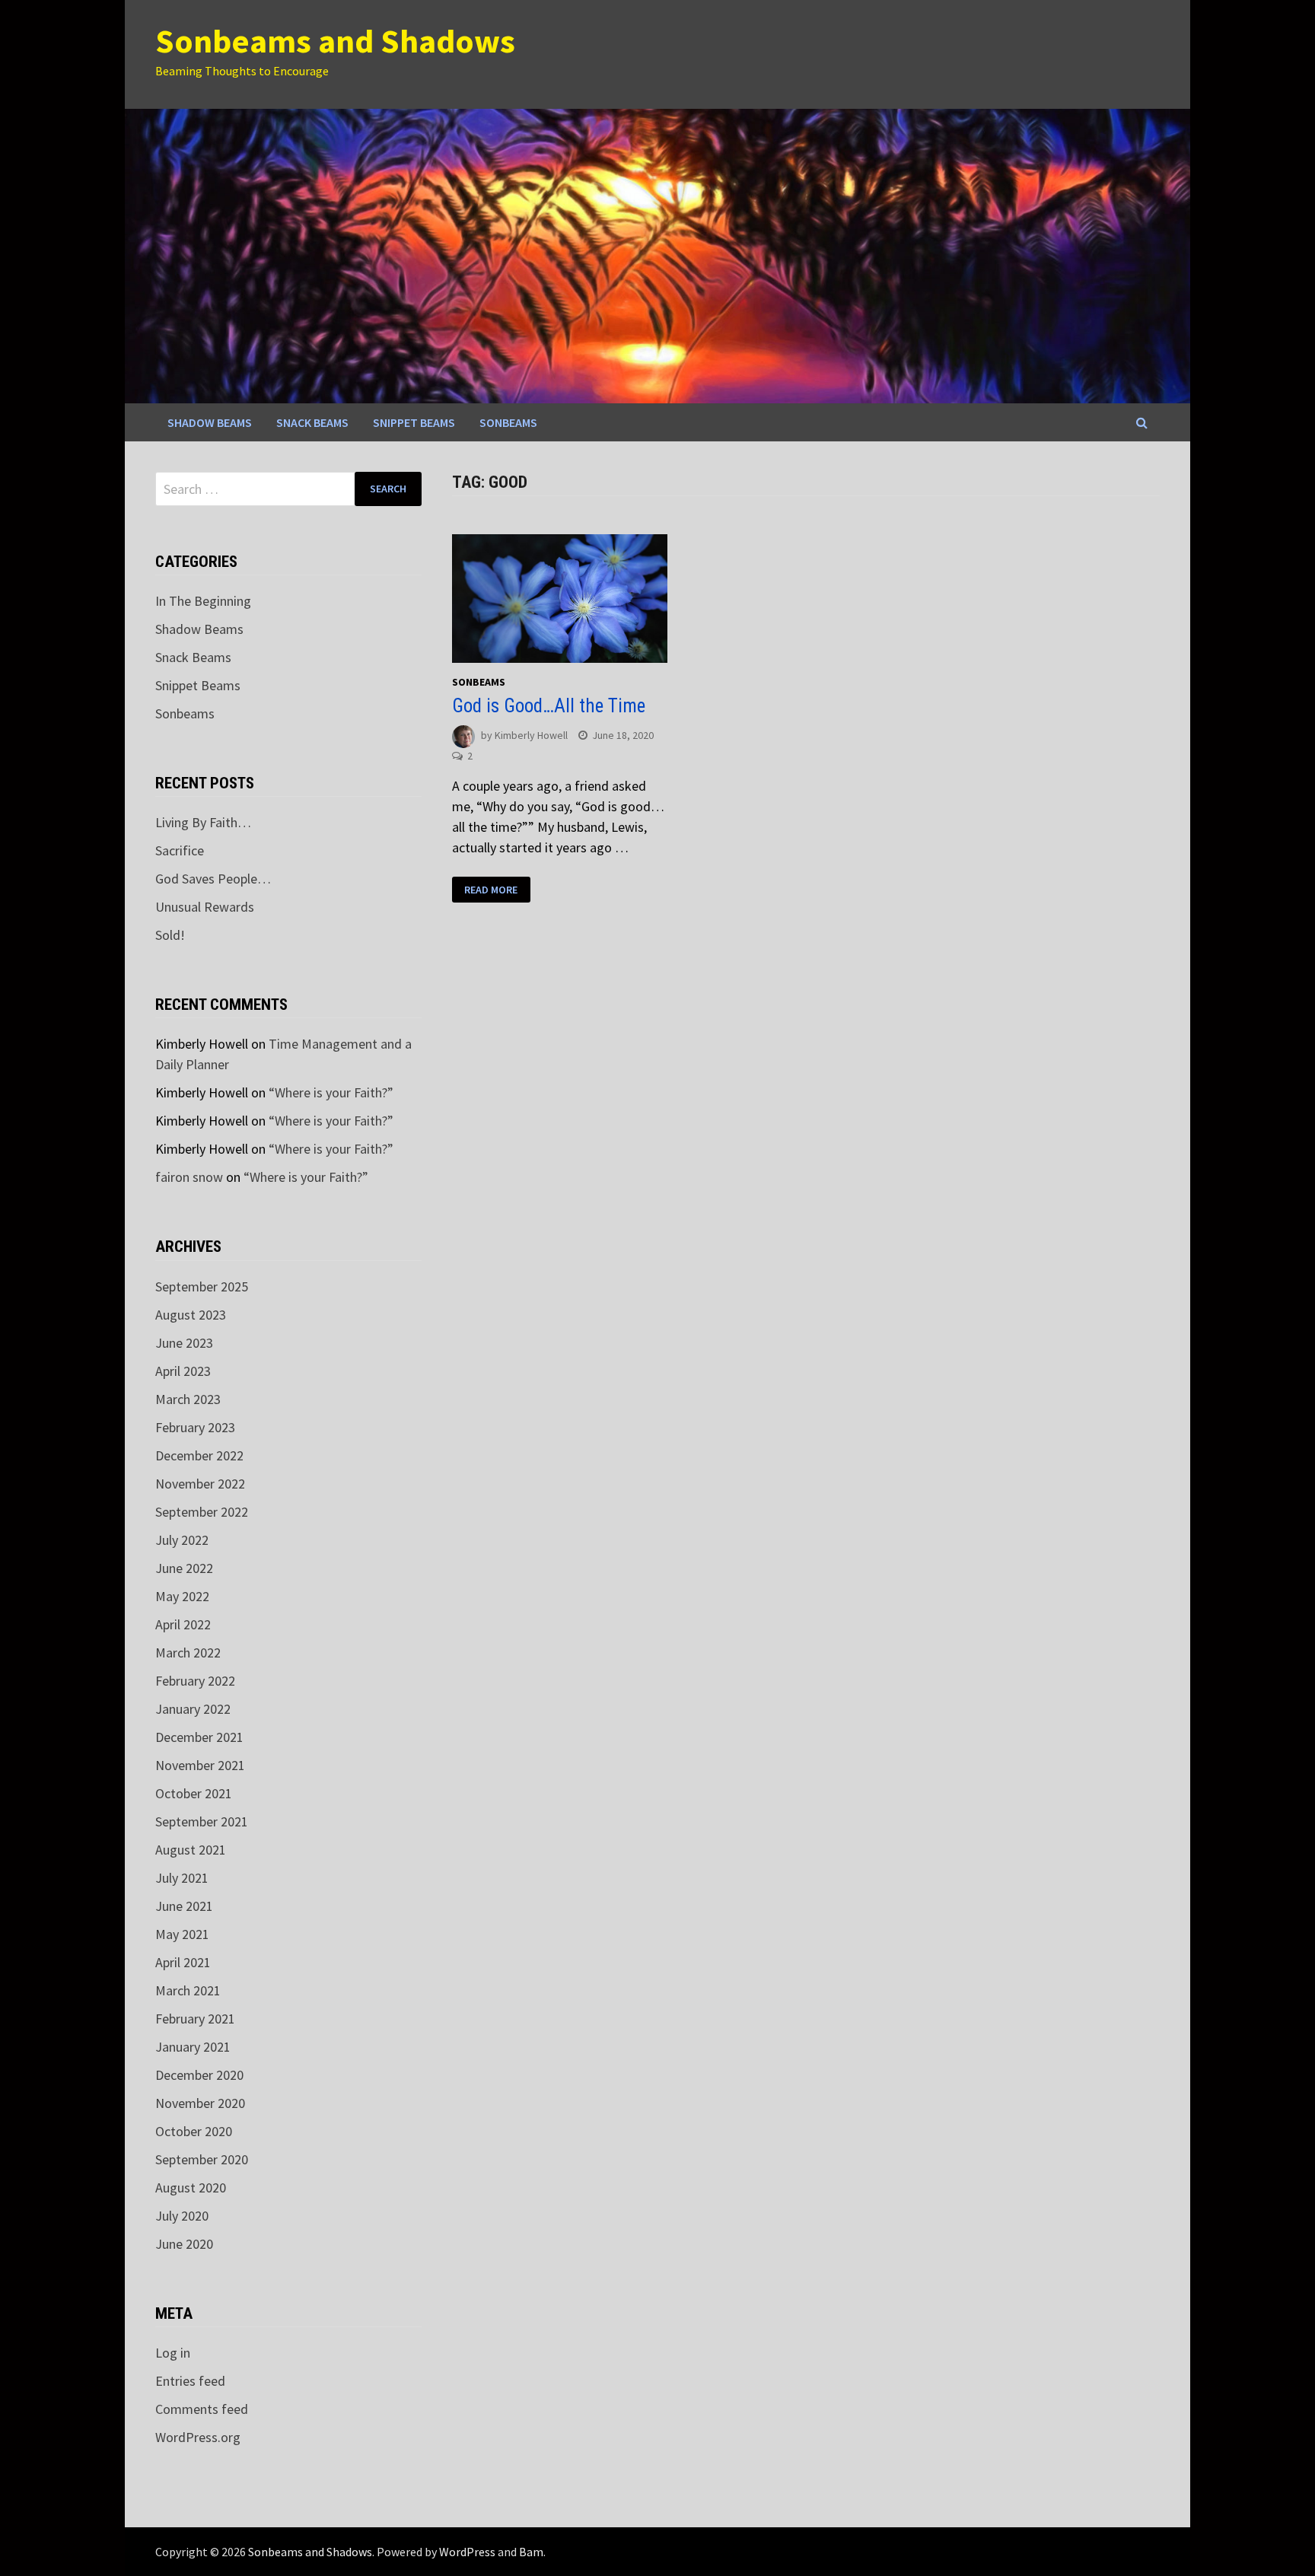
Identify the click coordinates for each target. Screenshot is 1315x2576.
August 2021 (191, 1850)
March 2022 (188, 1653)
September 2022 (202, 1512)
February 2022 (195, 1681)
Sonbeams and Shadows (335, 41)
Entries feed (190, 2381)
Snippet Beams (414, 422)
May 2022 (182, 1596)
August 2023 (191, 1315)
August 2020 (191, 2188)
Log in (173, 2353)
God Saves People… (213, 879)
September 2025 (202, 1286)
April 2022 (183, 1624)
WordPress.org (198, 2437)
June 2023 (184, 1343)
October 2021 (194, 1793)
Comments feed (202, 2409)
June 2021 (184, 1906)
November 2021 (200, 1765)
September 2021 (202, 1821)
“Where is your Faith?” (331, 1092)
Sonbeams (508, 422)
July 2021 (182, 1878)
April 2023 (183, 1371)
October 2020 (194, 2131)
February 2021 (195, 2019)
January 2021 (193, 2047)
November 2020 (200, 2103)
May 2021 (182, 1934)
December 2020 (199, 2075)
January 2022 (193, 1709)
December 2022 (199, 1455)
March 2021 (188, 1990)
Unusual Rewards (205, 907)
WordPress (467, 2552)
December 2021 (199, 1737)
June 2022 (184, 1568)
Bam (531, 2552)
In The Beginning (203, 601)
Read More (491, 890)
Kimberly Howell (531, 735)
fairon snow (189, 1177)
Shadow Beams (210, 422)
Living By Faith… (203, 822)
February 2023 (195, 1427)
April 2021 (183, 1962)
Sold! (170, 935)
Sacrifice (180, 850)
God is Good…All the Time (549, 706)
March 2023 (188, 1399)
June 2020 (184, 2244)
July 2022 (182, 1540)
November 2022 (200, 1484)
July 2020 (182, 2216)
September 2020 (202, 2159)
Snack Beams (312, 422)
